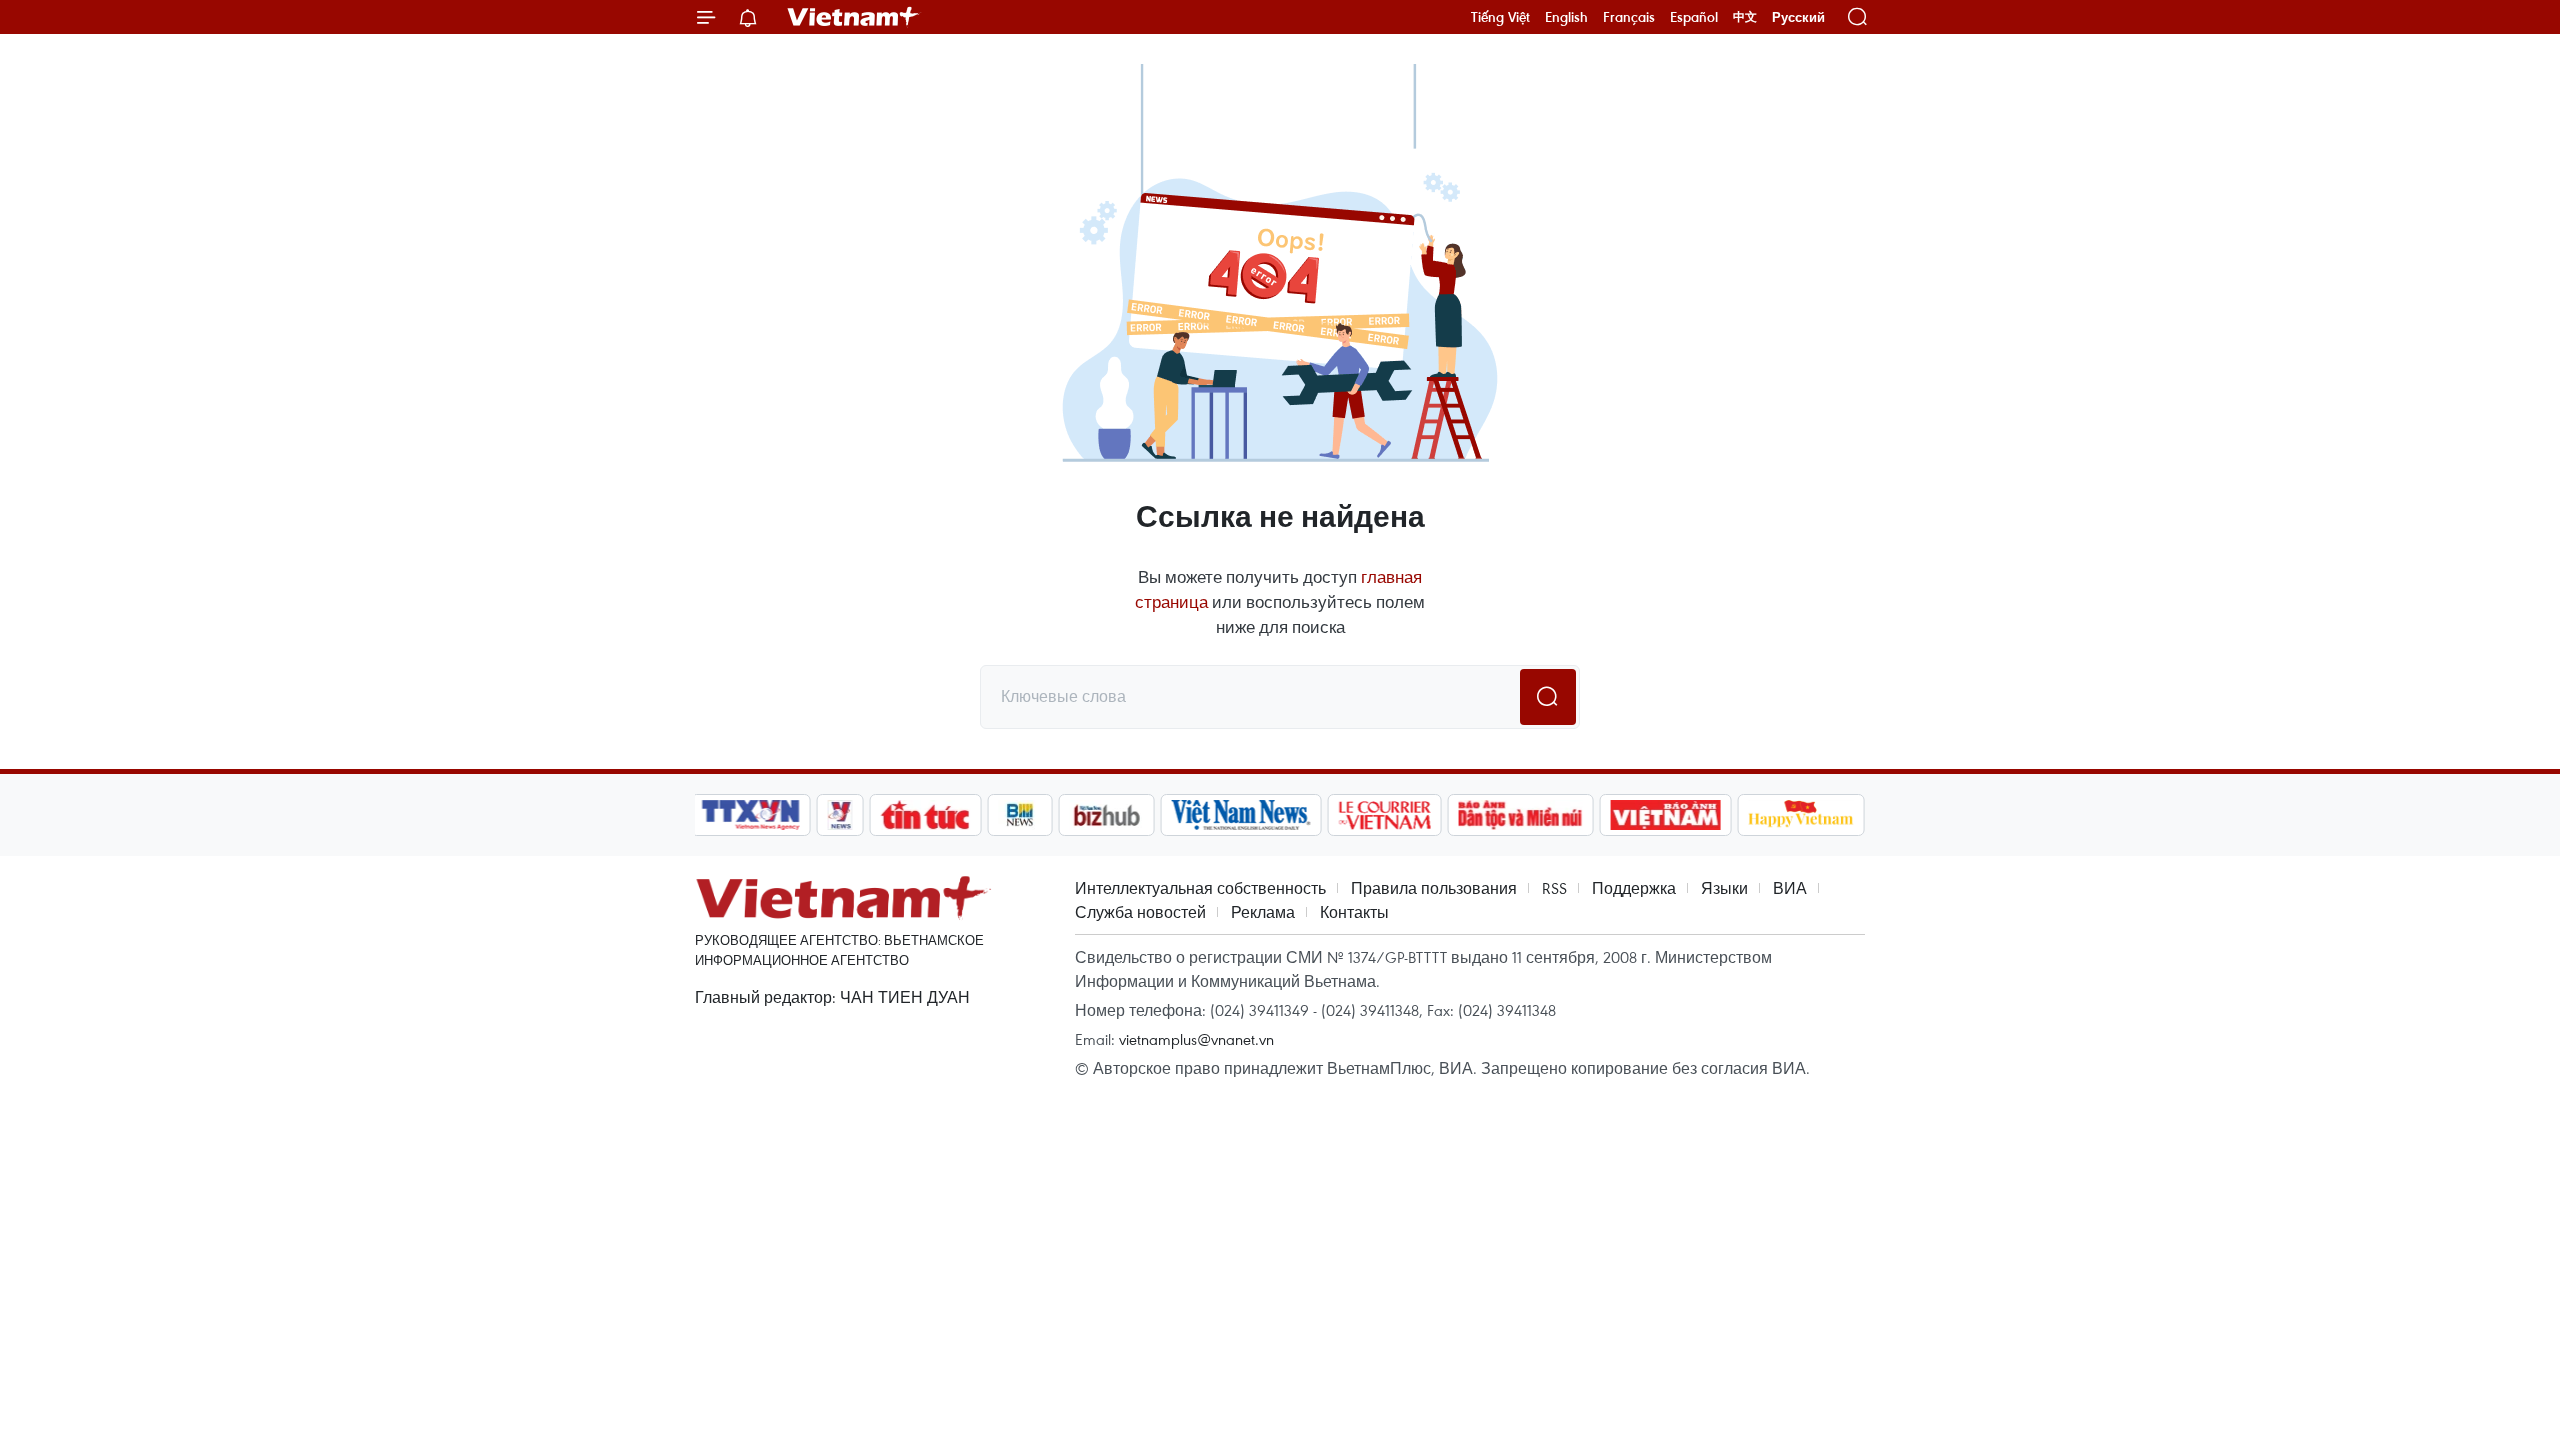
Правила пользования (1434, 888)
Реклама (1263, 912)
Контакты (1354, 912)
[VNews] (840, 815)
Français (1629, 17)
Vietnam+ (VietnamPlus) (854, 17)
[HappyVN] (1801, 815)
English (1566, 17)
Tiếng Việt (1500, 17)
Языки (1724, 888)
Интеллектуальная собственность (1200, 888)
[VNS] (1240, 815)
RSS (1554, 888)
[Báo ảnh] (1665, 815)
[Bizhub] (1106, 815)
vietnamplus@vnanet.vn (1196, 1039)
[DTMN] (1520, 815)
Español (1694, 17)
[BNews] (1020, 815)
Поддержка (1634, 888)
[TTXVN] (751, 815)
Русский (1798, 17)
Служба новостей (1140, 912)
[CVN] (1384, 815)
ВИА (1790, 888)
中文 (1745, 17)
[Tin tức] (926, 815)
